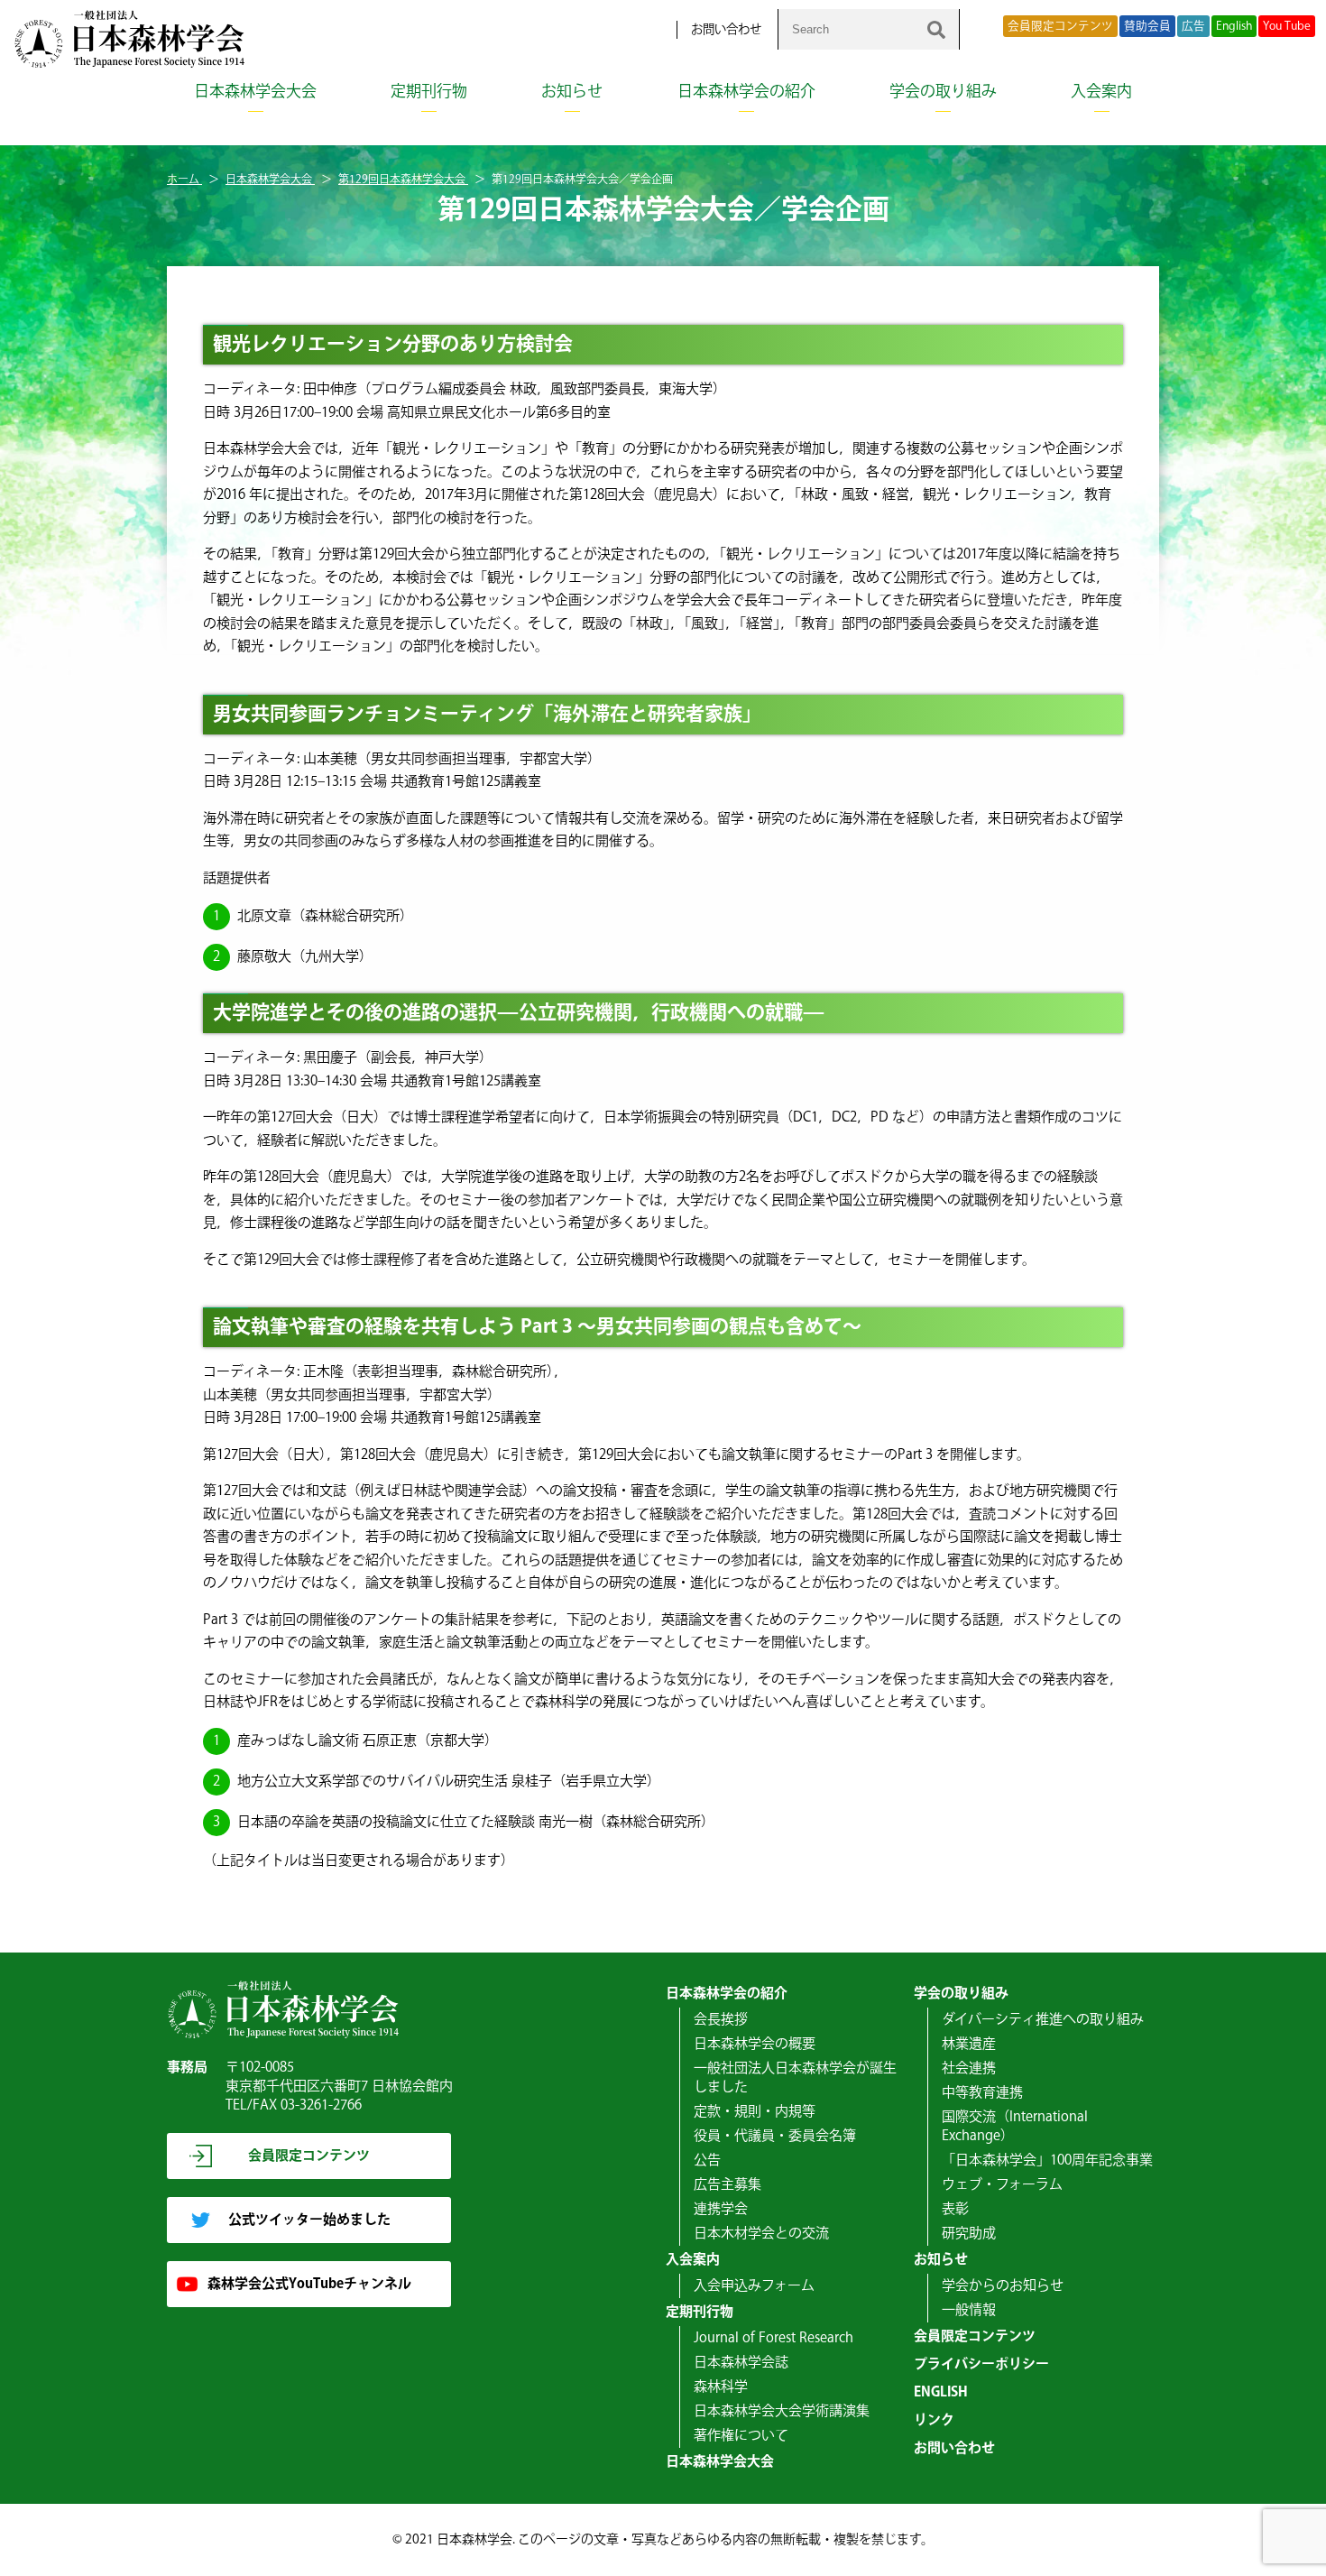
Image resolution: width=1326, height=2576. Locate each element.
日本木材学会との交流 (761, 2234)
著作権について (741, 2436)
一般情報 (969, 2310)
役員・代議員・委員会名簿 (775, 2136)
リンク (934, 2420)
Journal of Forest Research (773, 2338)
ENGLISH (941, 2392)
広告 (1193, 26)
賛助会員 (1147, 26)
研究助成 (969, 2234)
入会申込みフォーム (754, 2286)
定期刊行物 (429, 92)
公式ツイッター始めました (309, 2220)
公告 (707, 2161)
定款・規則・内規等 (755, 2112)
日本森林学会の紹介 (746, 92)
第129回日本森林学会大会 (403, 180)
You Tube (1287, 26)
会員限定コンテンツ (1060, 26)
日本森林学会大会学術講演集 (782, 2411)
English (1234, 26)
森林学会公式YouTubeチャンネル (309, 2284)
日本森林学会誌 (741, 2363)
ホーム (184, 180)
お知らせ (572, 92)
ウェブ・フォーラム (1002, 2185)
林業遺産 (969, 2044)
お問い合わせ (726, 30)
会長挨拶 (721, 2020)
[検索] (936, 29)
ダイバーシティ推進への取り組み (1043, 2020)
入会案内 (1101, 92)
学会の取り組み (943, 92)
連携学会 (721, 2209)
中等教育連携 (982, 2093)
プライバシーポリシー (981, 2364)
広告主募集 (727, 2185)
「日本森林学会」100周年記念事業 (1047, 2161)
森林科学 (721, 2387)
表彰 (955, 2209)
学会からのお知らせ (1003, 2286)
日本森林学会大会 (255, 92)
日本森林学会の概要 (755, 2044)
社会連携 (969, 2068)
